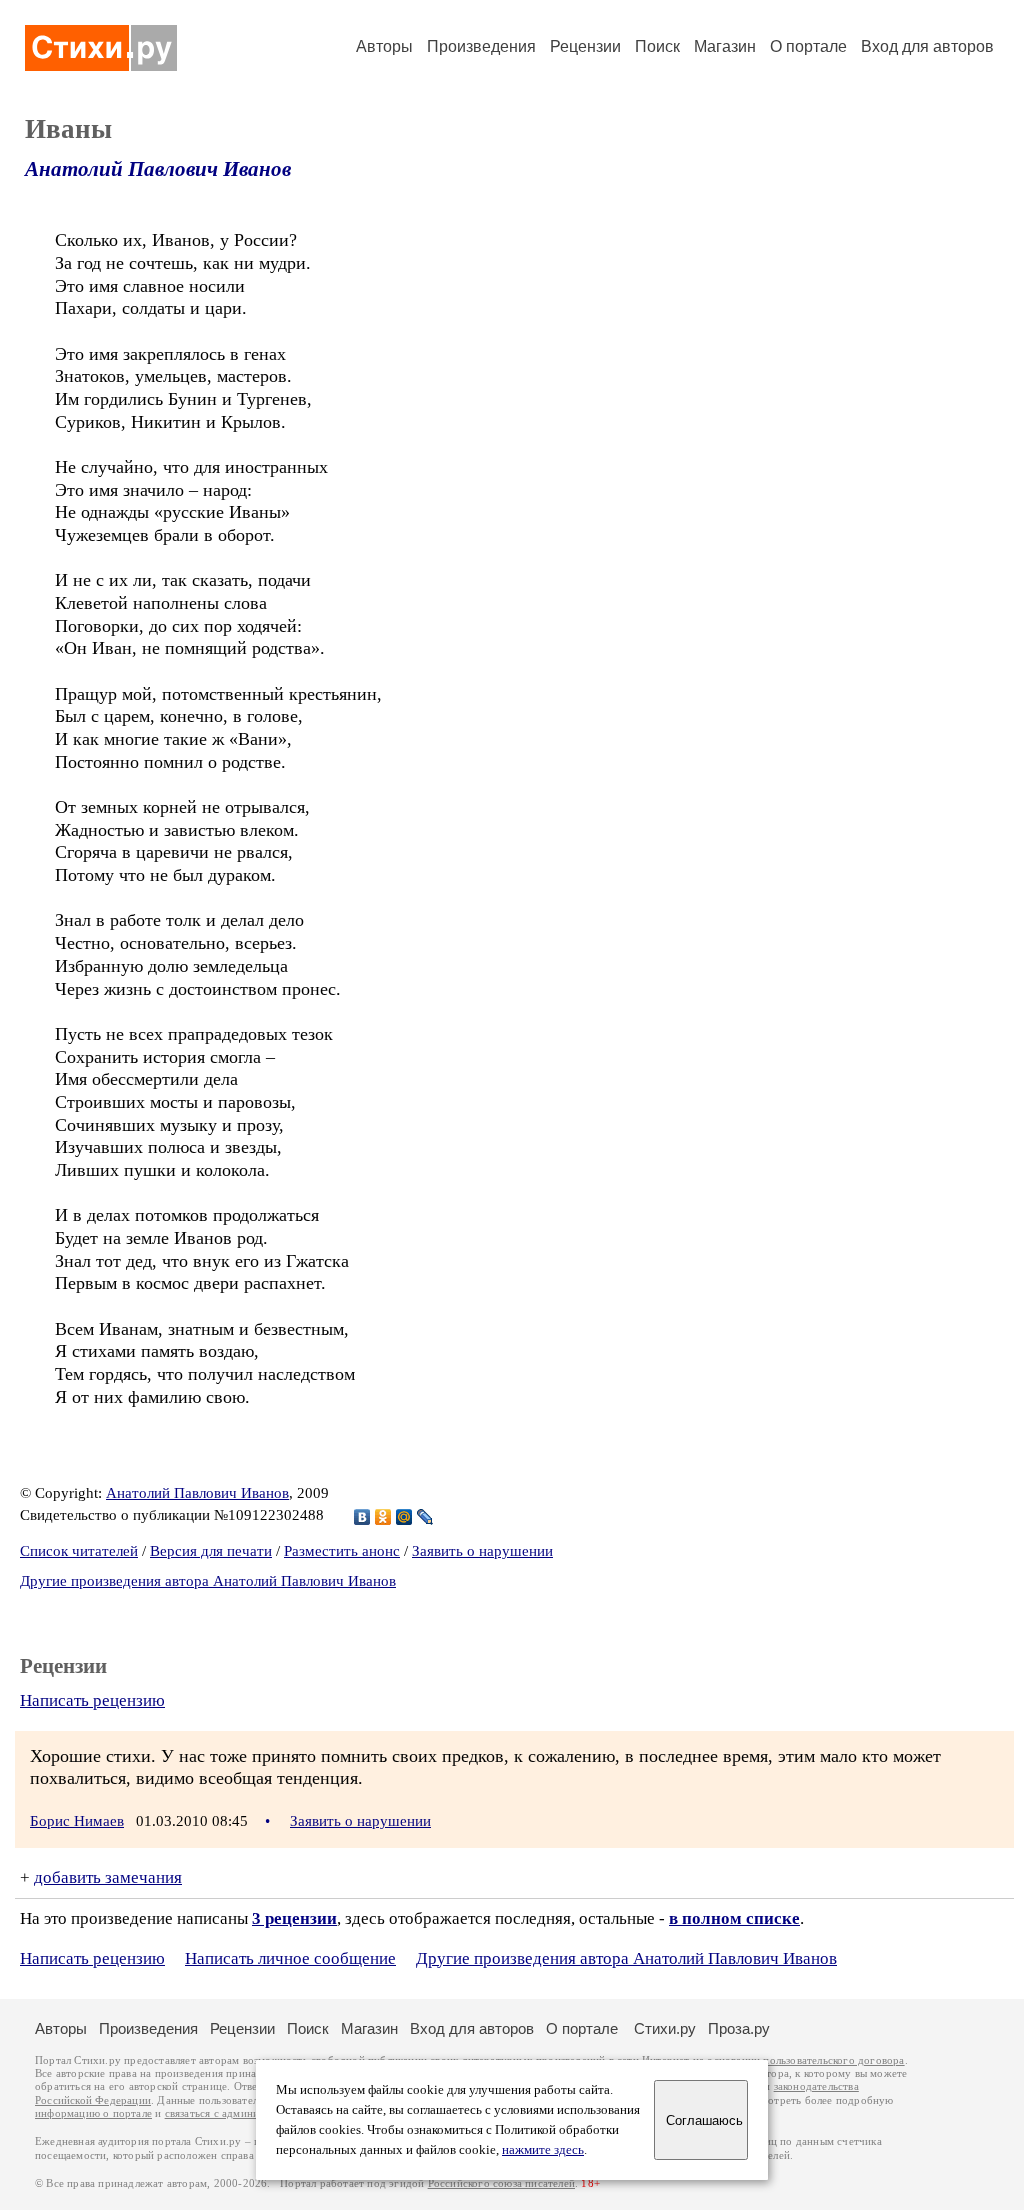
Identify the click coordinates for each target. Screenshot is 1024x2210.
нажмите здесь (543, 2150)
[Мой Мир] (404, 1517)
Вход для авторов (927, 46)
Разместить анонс (342, 1551)
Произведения (481, 46)
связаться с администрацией (235, 2113)
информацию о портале (93, 2113)
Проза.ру (739, 2028)
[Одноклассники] (383, 1517)
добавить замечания (108, 1877)
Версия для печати (211, 1551)
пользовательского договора (833, 2060)
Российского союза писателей (501, 2183)
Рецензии (585, 46)
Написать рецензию (92, 1700)
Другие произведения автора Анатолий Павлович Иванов (208, 1581)
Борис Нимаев (77, 1821)
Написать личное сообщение (290, 1958)
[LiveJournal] (425, 1517)
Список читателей (79, 1551)
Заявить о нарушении (482, 1551)
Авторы (384, 46)
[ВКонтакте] (362, 1517)
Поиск (657, 46)
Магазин (725, 46)
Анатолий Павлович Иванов (158, 169)
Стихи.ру (665, 2028)
